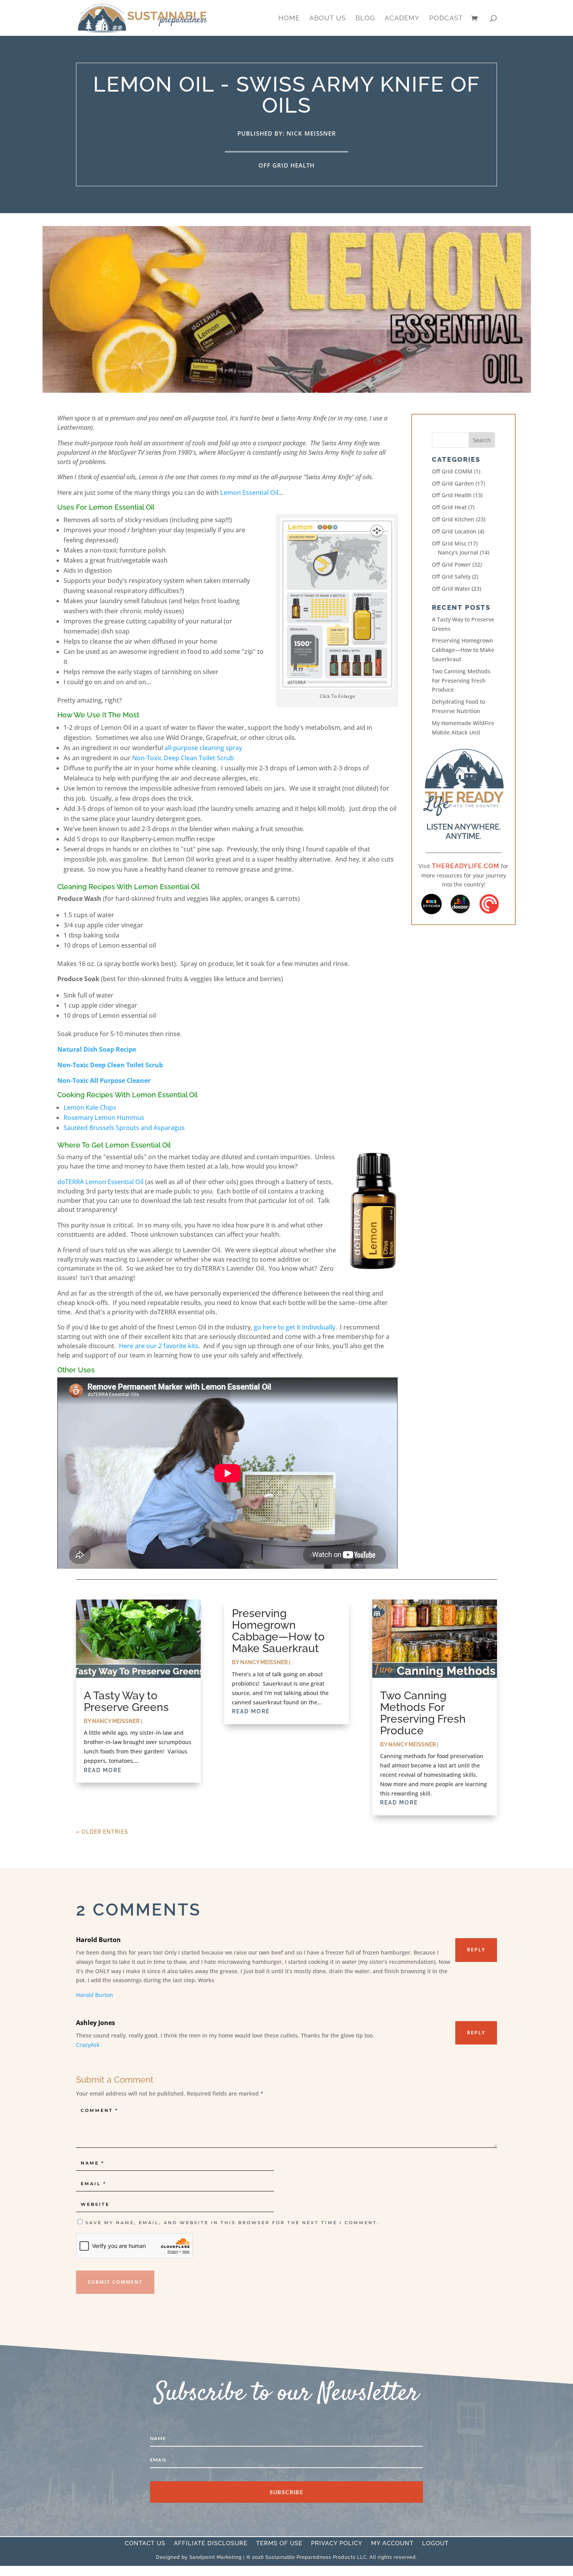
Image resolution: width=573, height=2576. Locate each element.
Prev (417, 904)
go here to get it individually (294, 1327)
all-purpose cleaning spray (203, 748)
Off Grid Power (451, 564)
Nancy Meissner (116, 1721)
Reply (476, 1950)
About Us (328, 19)
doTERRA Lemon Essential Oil (100, 1182)
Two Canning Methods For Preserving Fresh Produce (461, 681)
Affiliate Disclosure (211, 2544)
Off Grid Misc (449, 543)
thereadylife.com (465, 866)
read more (103, 1770)
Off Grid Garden (453, 483)
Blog (365, 19)
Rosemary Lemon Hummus (104, 1118)
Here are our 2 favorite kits (159, 1346)
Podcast (446, 19)
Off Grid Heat (449, 507)
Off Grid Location (454, 531)
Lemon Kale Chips (90, 1107)
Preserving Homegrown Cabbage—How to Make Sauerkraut (463, 650)
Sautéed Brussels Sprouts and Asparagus (124, 1128)
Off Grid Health (286, 165)
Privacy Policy (337, 2544)
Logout (435, 2544)
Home (289, 19)
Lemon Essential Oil (249, 493)
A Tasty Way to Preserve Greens (126, 1701)
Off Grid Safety (451, 576)
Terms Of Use (279, 2544)
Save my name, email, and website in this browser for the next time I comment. (232, 2223)
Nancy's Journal (458, 552)
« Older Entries (102, 1832)
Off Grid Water (451, 589)
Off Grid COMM (452, 471)
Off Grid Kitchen (453, 519)
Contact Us (145, 2544)
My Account (392, 2544)
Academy (402, 19)
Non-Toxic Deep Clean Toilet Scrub (183, 758)
